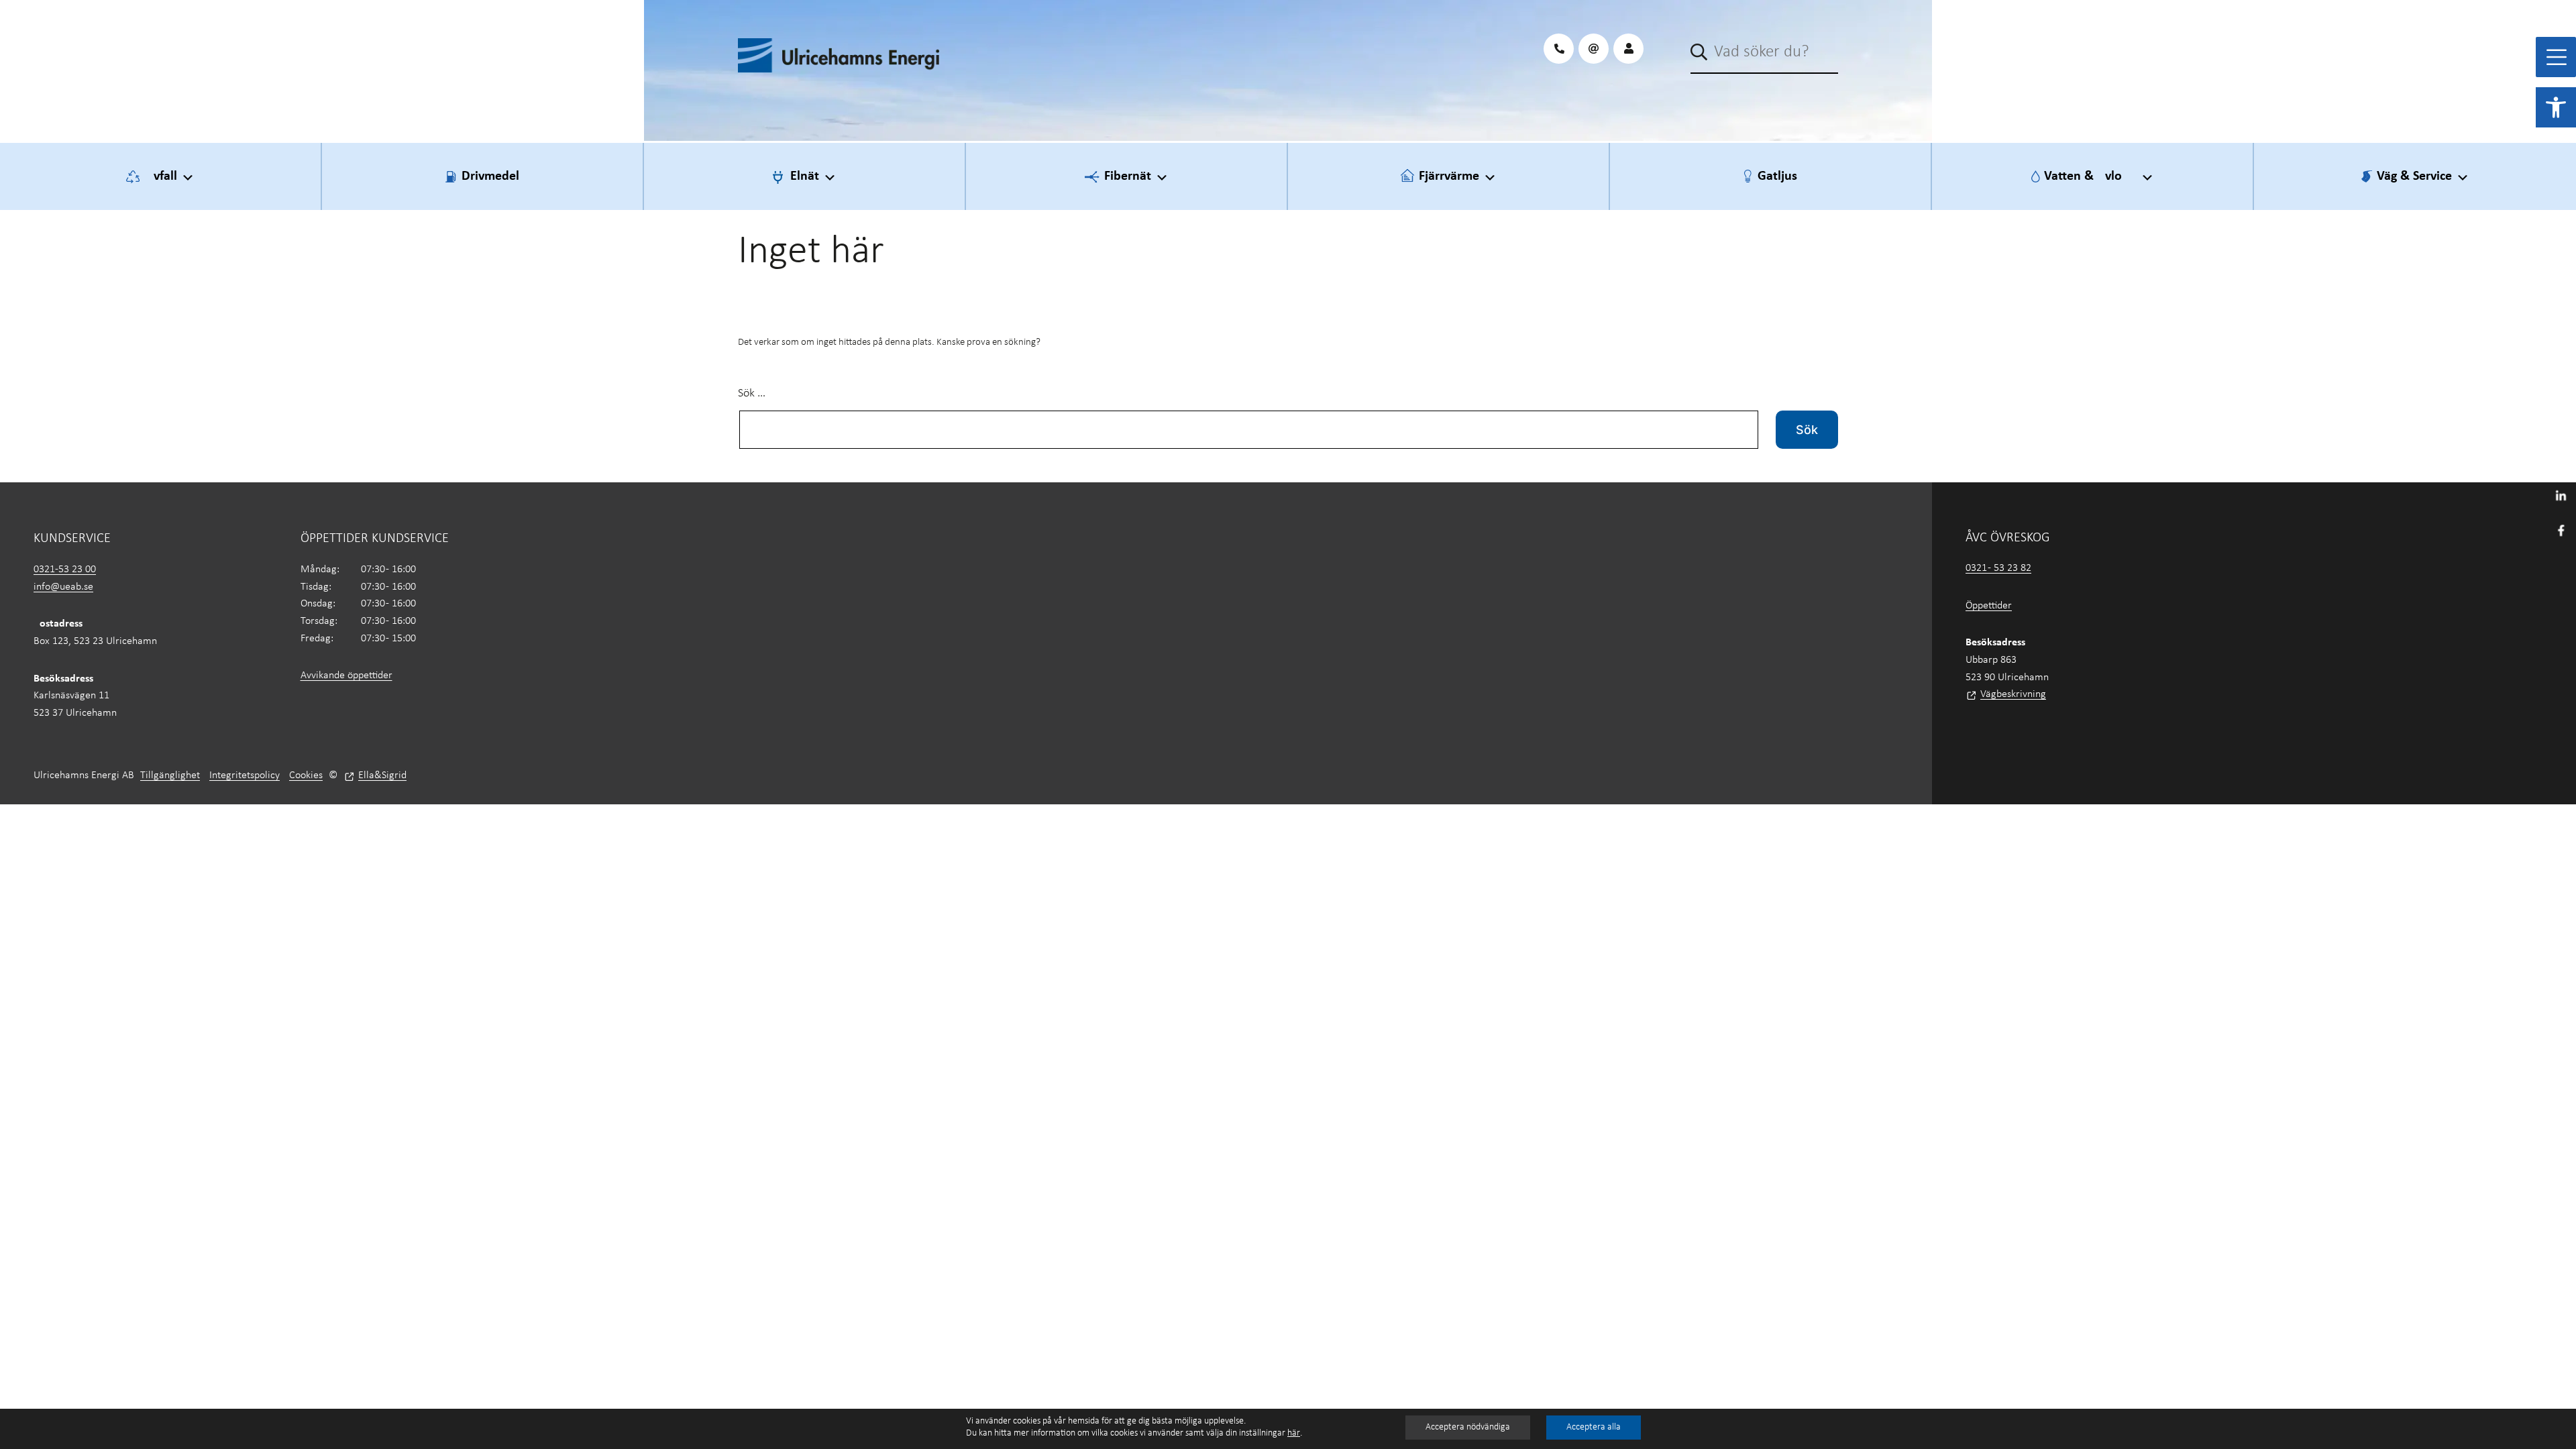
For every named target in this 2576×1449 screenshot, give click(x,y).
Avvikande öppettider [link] (346, 676)
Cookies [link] (306, 775)
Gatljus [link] (1777, 176)
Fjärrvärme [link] (1449, 176)
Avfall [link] (161, 176)
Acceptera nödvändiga (1468, 1427)
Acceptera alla (1594, 1427)
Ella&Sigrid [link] (382, 775)
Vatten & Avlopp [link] (2090, 176)
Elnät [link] (805, 176)
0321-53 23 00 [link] (65, 570)
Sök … (752, 393)
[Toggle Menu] (2557, 57)
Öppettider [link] (1989, 606)
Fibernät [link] (1128, 176)
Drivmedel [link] (490, 176)
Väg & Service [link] (2414, 176)
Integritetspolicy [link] (245, 775)
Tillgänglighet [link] (170, 775)
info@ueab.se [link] (63, 587)
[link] (2556, 107)
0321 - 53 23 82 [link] (1998, 568)
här (1294, 1433)
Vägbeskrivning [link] (2013, 694)
